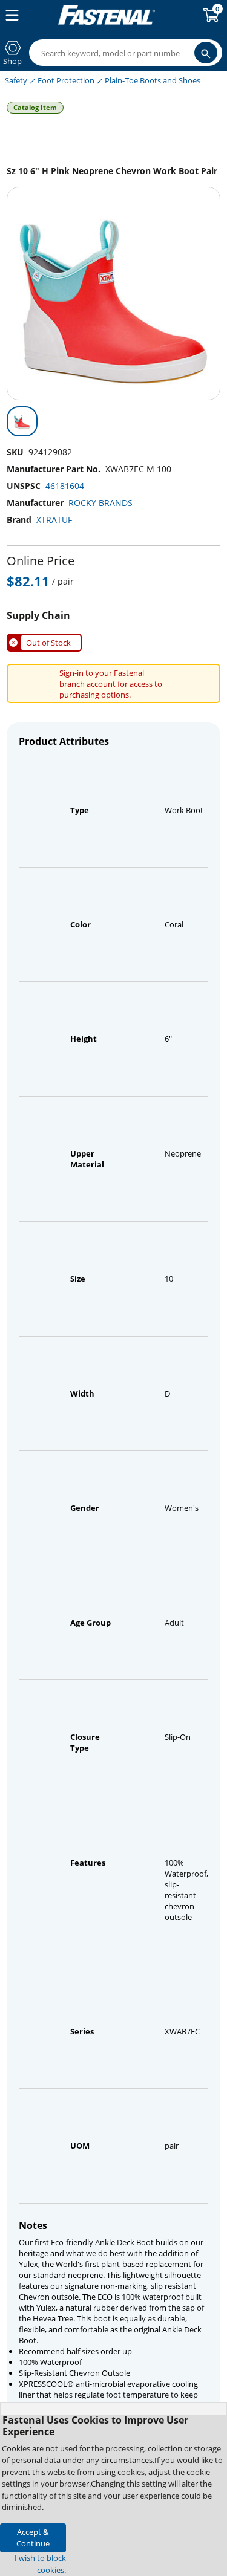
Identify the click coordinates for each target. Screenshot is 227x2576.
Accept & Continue (33, 2538)
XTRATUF (54, 520)
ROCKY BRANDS (100, 503)
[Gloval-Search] (206, 53)
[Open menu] (10, 15)
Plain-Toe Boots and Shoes (153, 80)
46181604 (65, 486)
